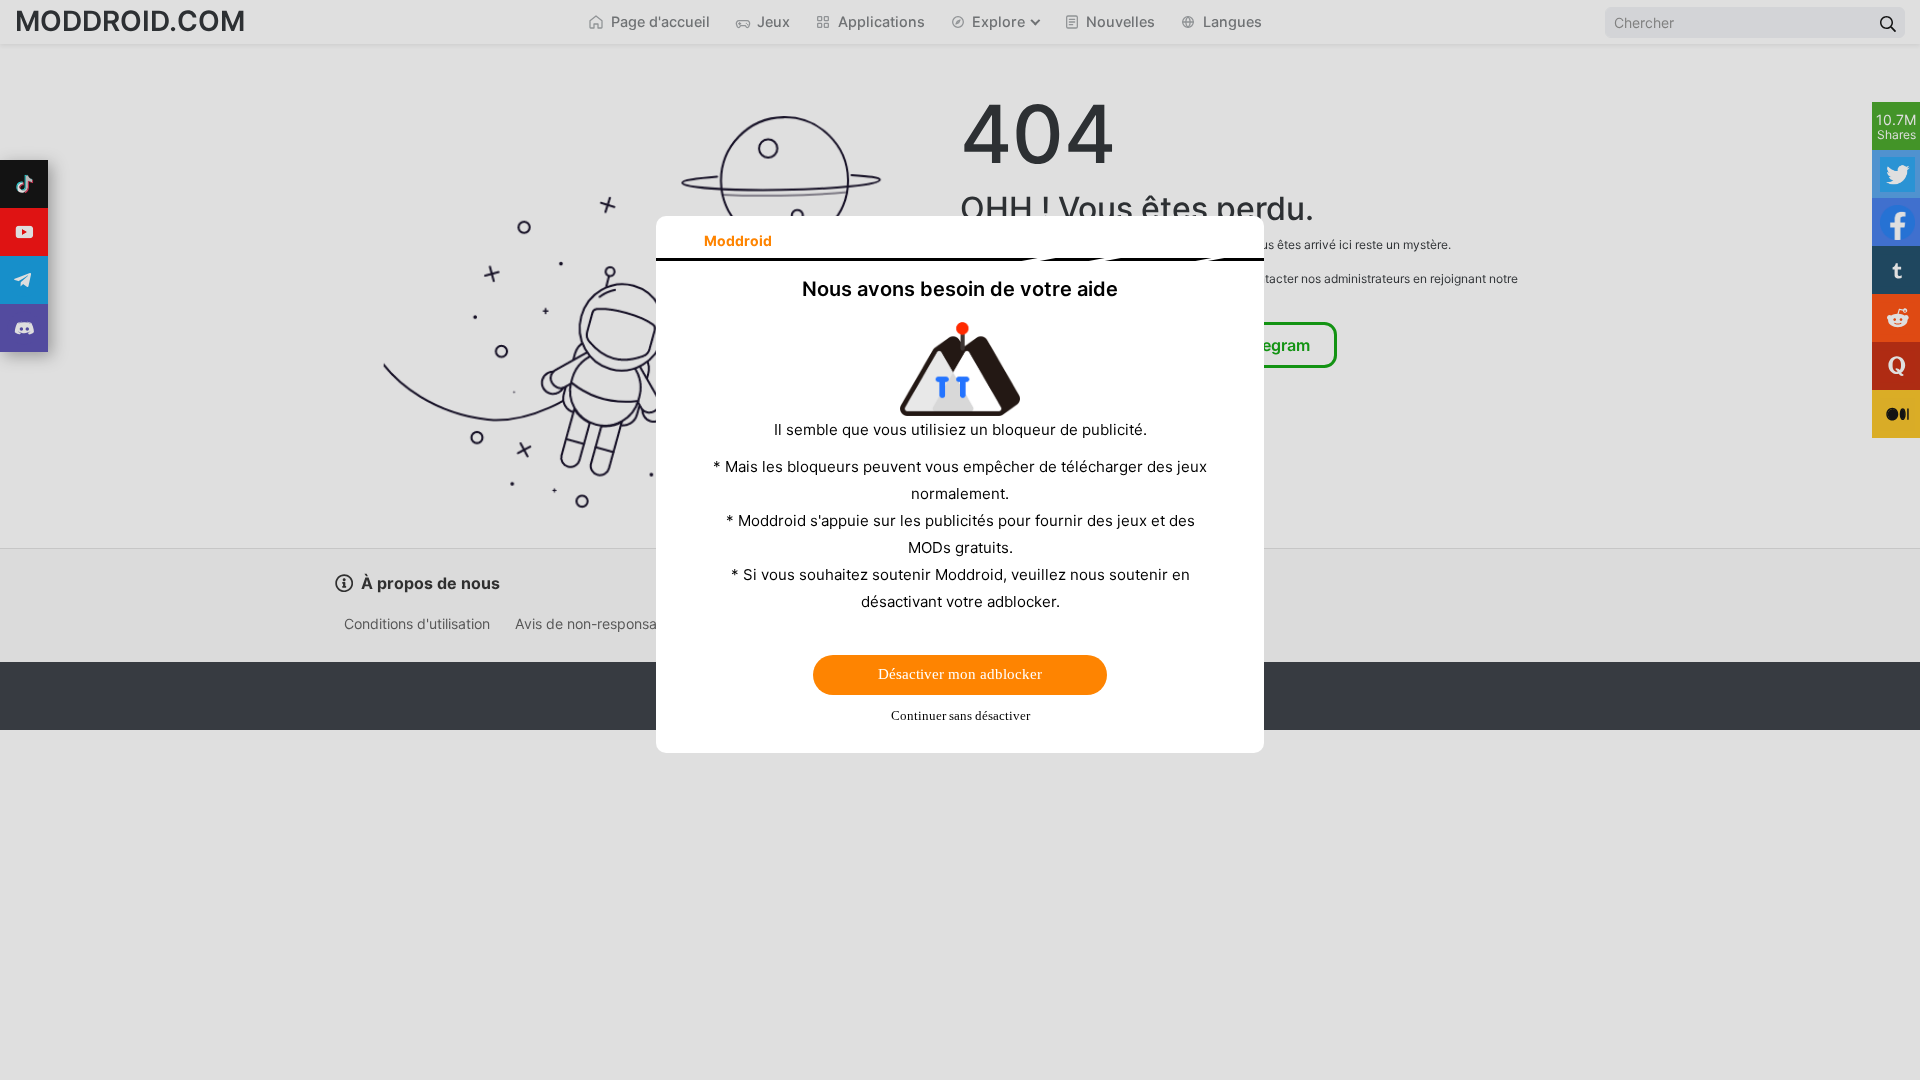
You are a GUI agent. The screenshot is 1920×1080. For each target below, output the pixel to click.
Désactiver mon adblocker (960, 674)
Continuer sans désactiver (960, 715)
